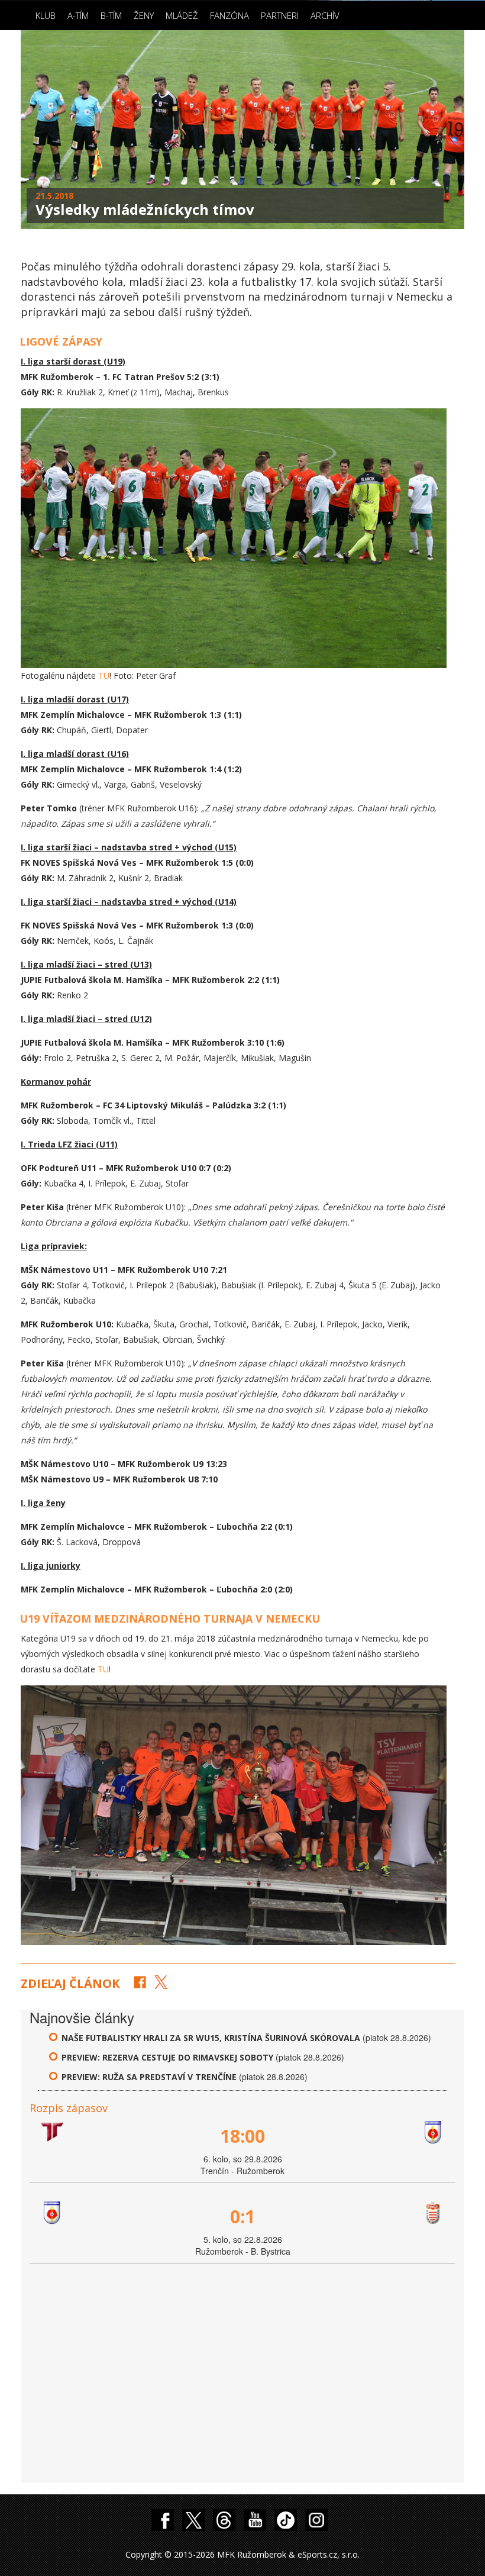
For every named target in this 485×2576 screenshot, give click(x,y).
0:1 (242, 2216)
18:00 (242, 2136)
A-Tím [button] (78, 15)
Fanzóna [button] (229, 15)
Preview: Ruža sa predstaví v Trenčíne (149, 2077)
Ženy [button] (144, 15)
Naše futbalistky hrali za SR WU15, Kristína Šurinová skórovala (211, 2038)
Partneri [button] (280, 15)
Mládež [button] (182, 15)
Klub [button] (46, 15)
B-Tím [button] (111, 15)
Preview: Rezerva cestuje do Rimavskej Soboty (169, 2057)
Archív (325, 15)
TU (104, 676)
